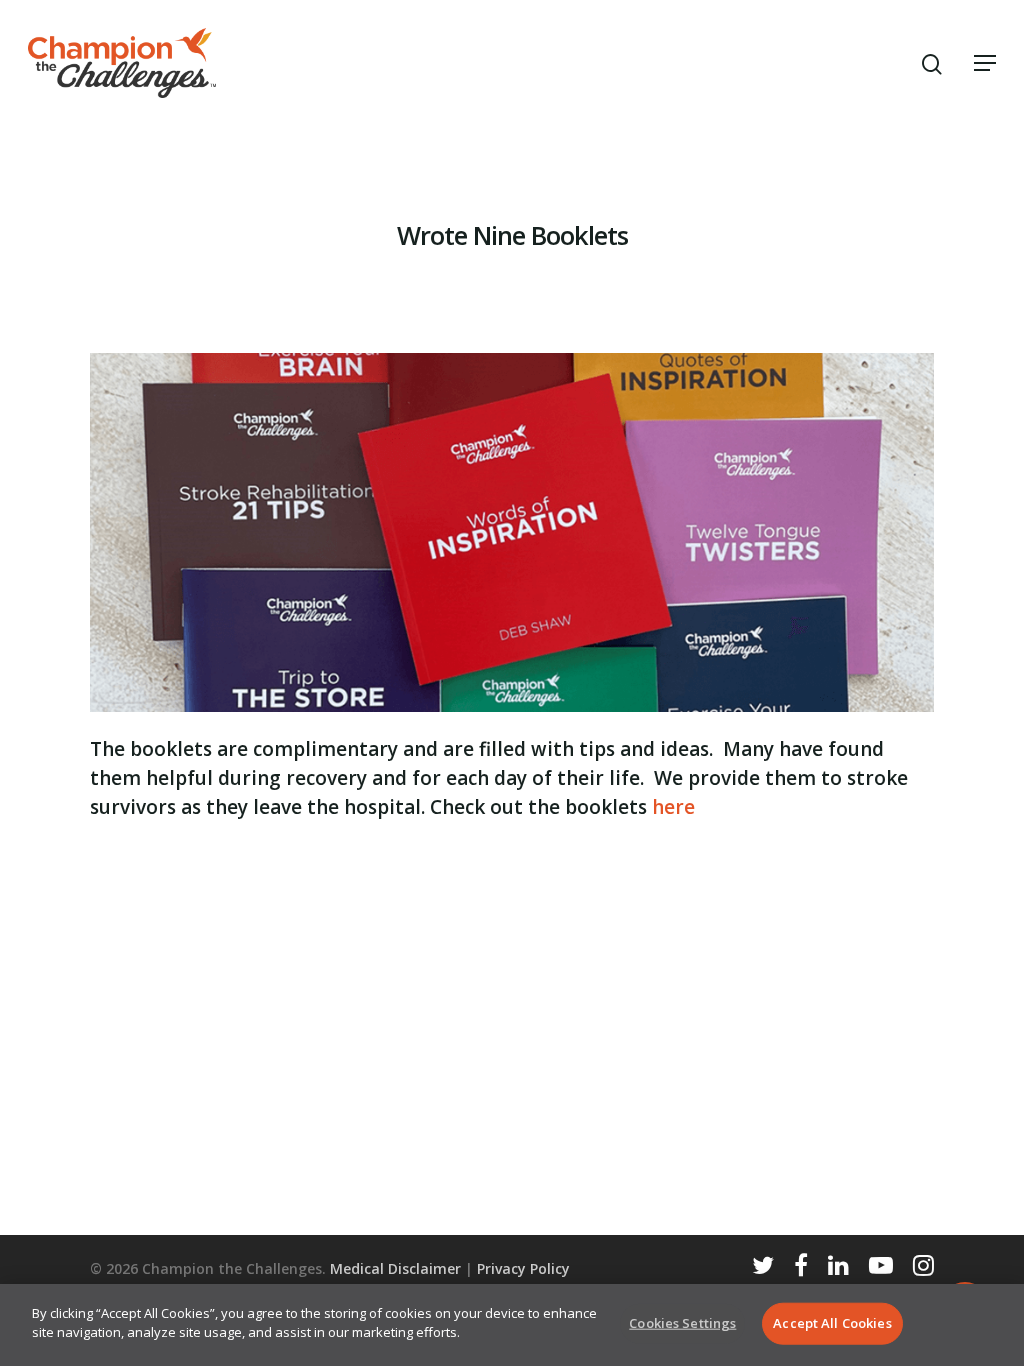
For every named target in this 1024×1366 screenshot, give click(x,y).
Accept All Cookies (832, 1323)
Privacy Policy (523, 1268)
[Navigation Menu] (985, 63)
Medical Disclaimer (395, 1268)
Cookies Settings (682, 1323)
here (673, 807)
